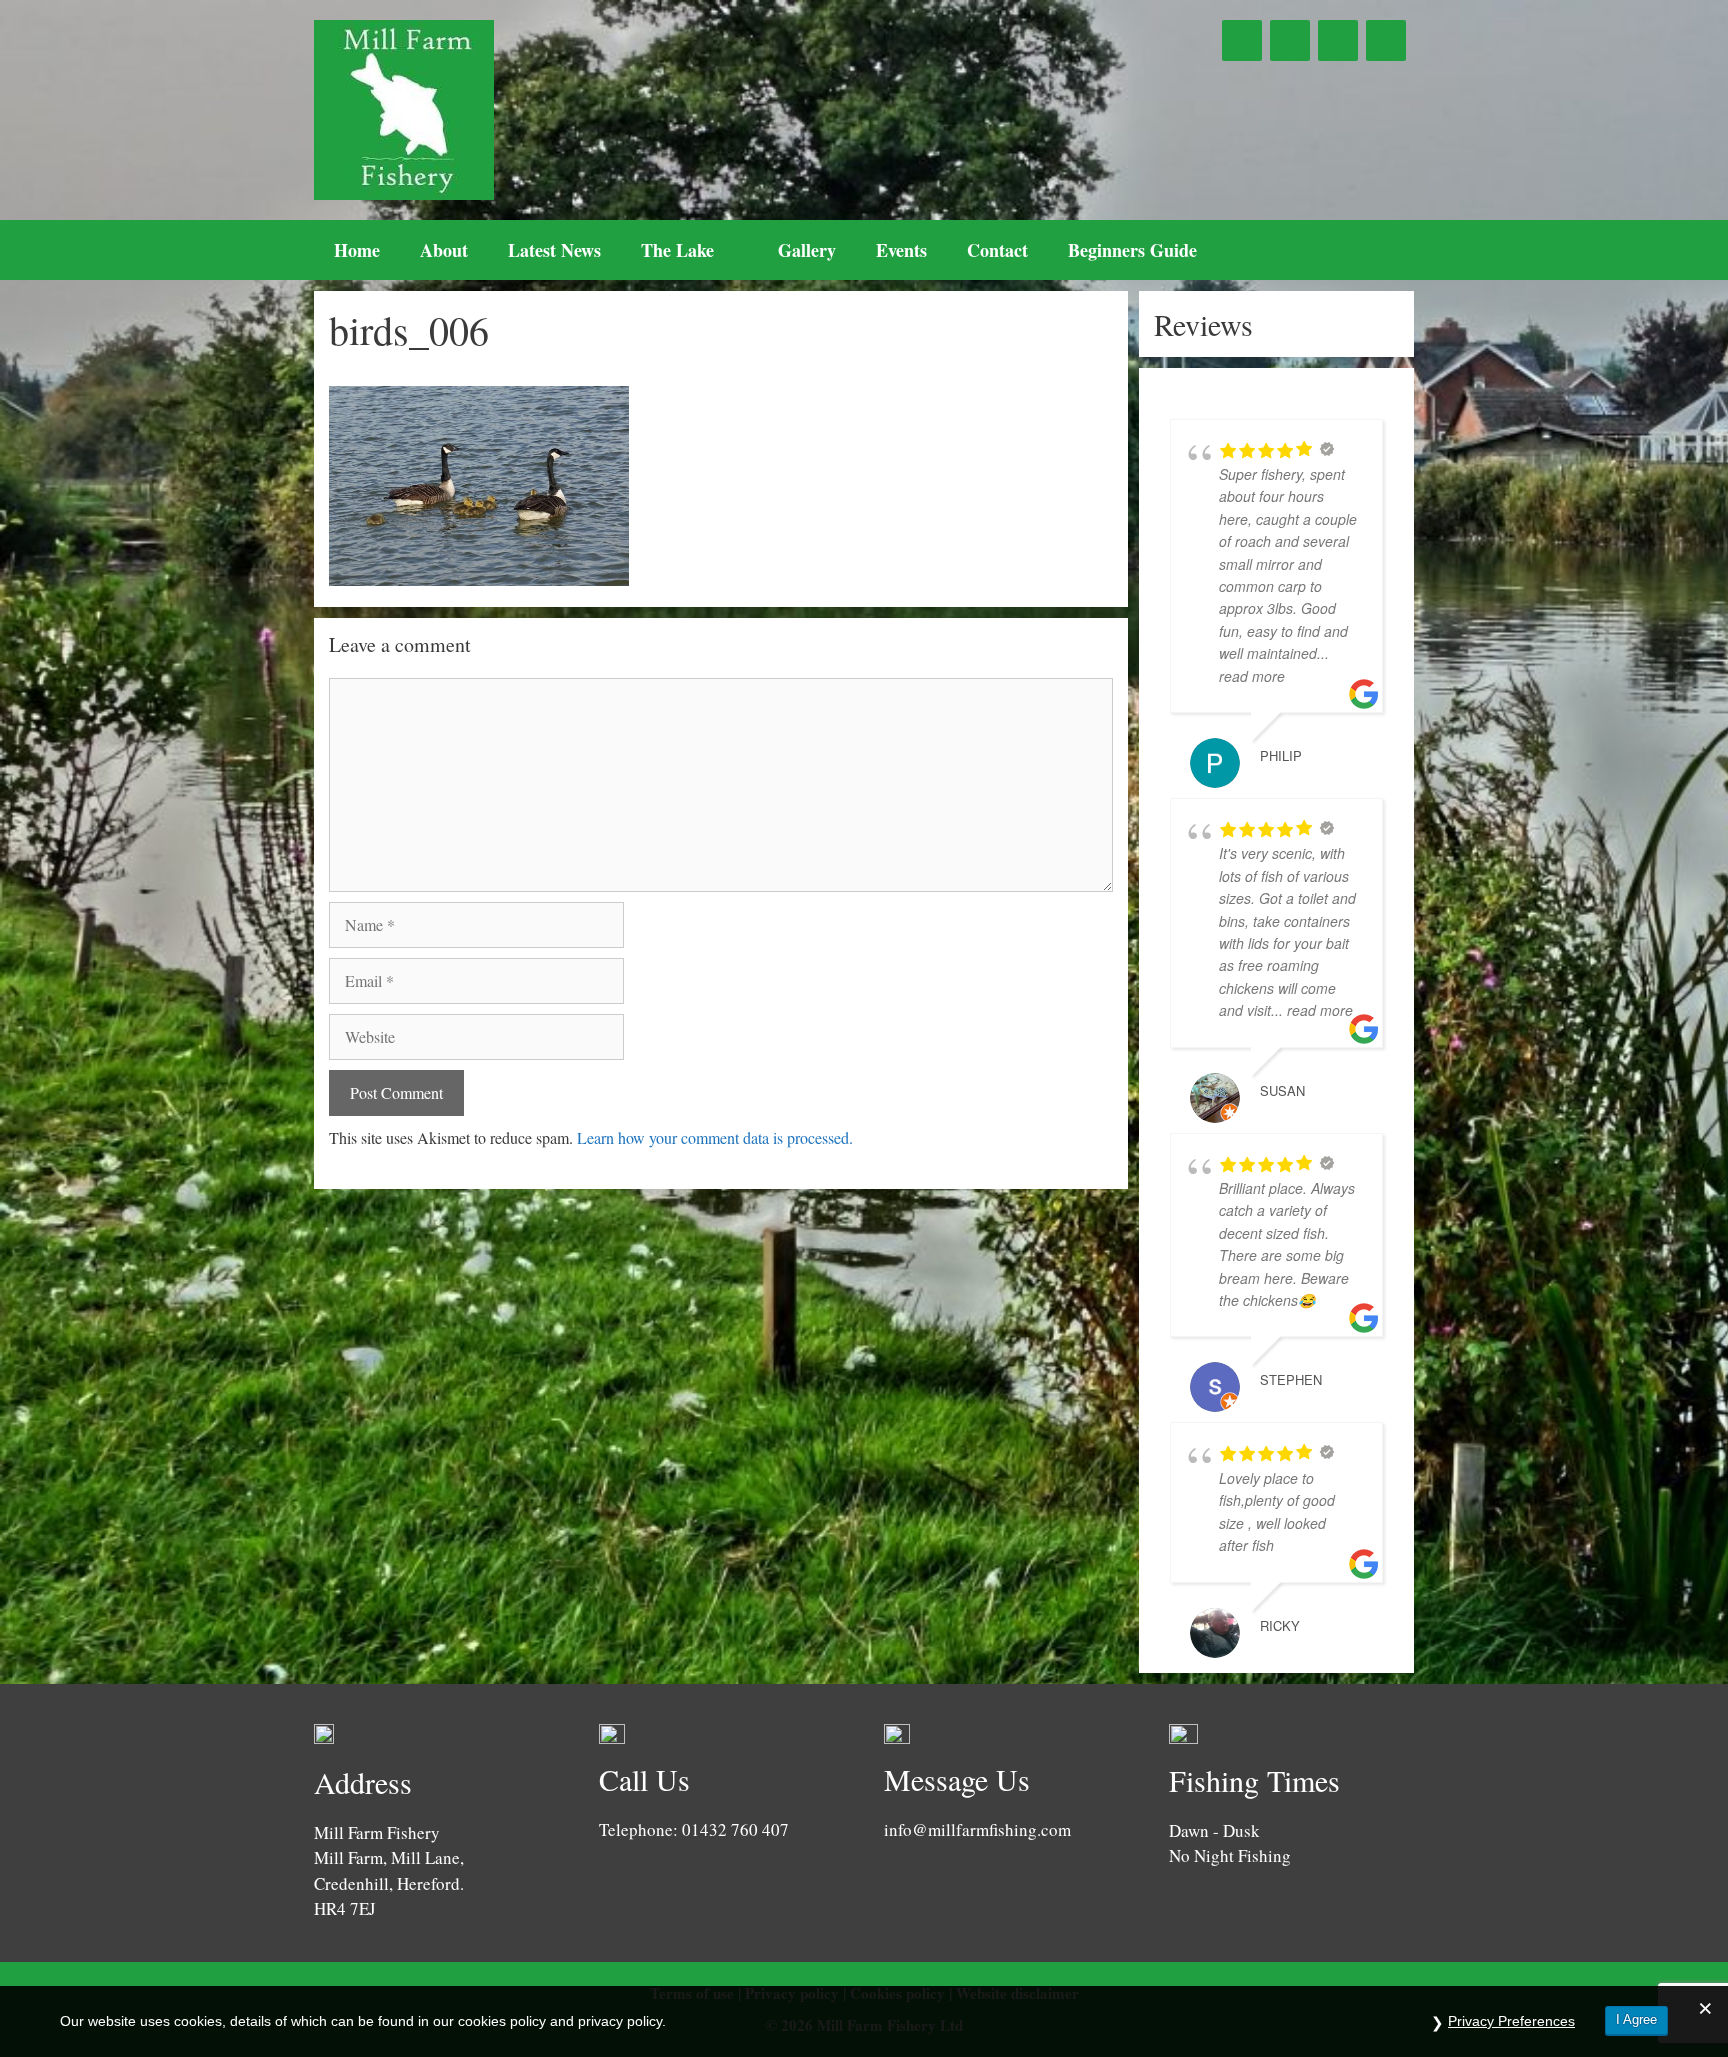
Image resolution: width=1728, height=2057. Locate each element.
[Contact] (1386, 40)
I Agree (1636, 2019)
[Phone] (1338, 40)
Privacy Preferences (1511, 2021)
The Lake (677, 250)
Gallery (807, 250)
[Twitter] (1290, 40)
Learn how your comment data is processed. (715, 1137)
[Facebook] (1242, 40)
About (444, 250)
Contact (997, 250)
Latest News (554, 250)
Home (357, 250)
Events (901, 250)
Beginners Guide (1132, 250)
